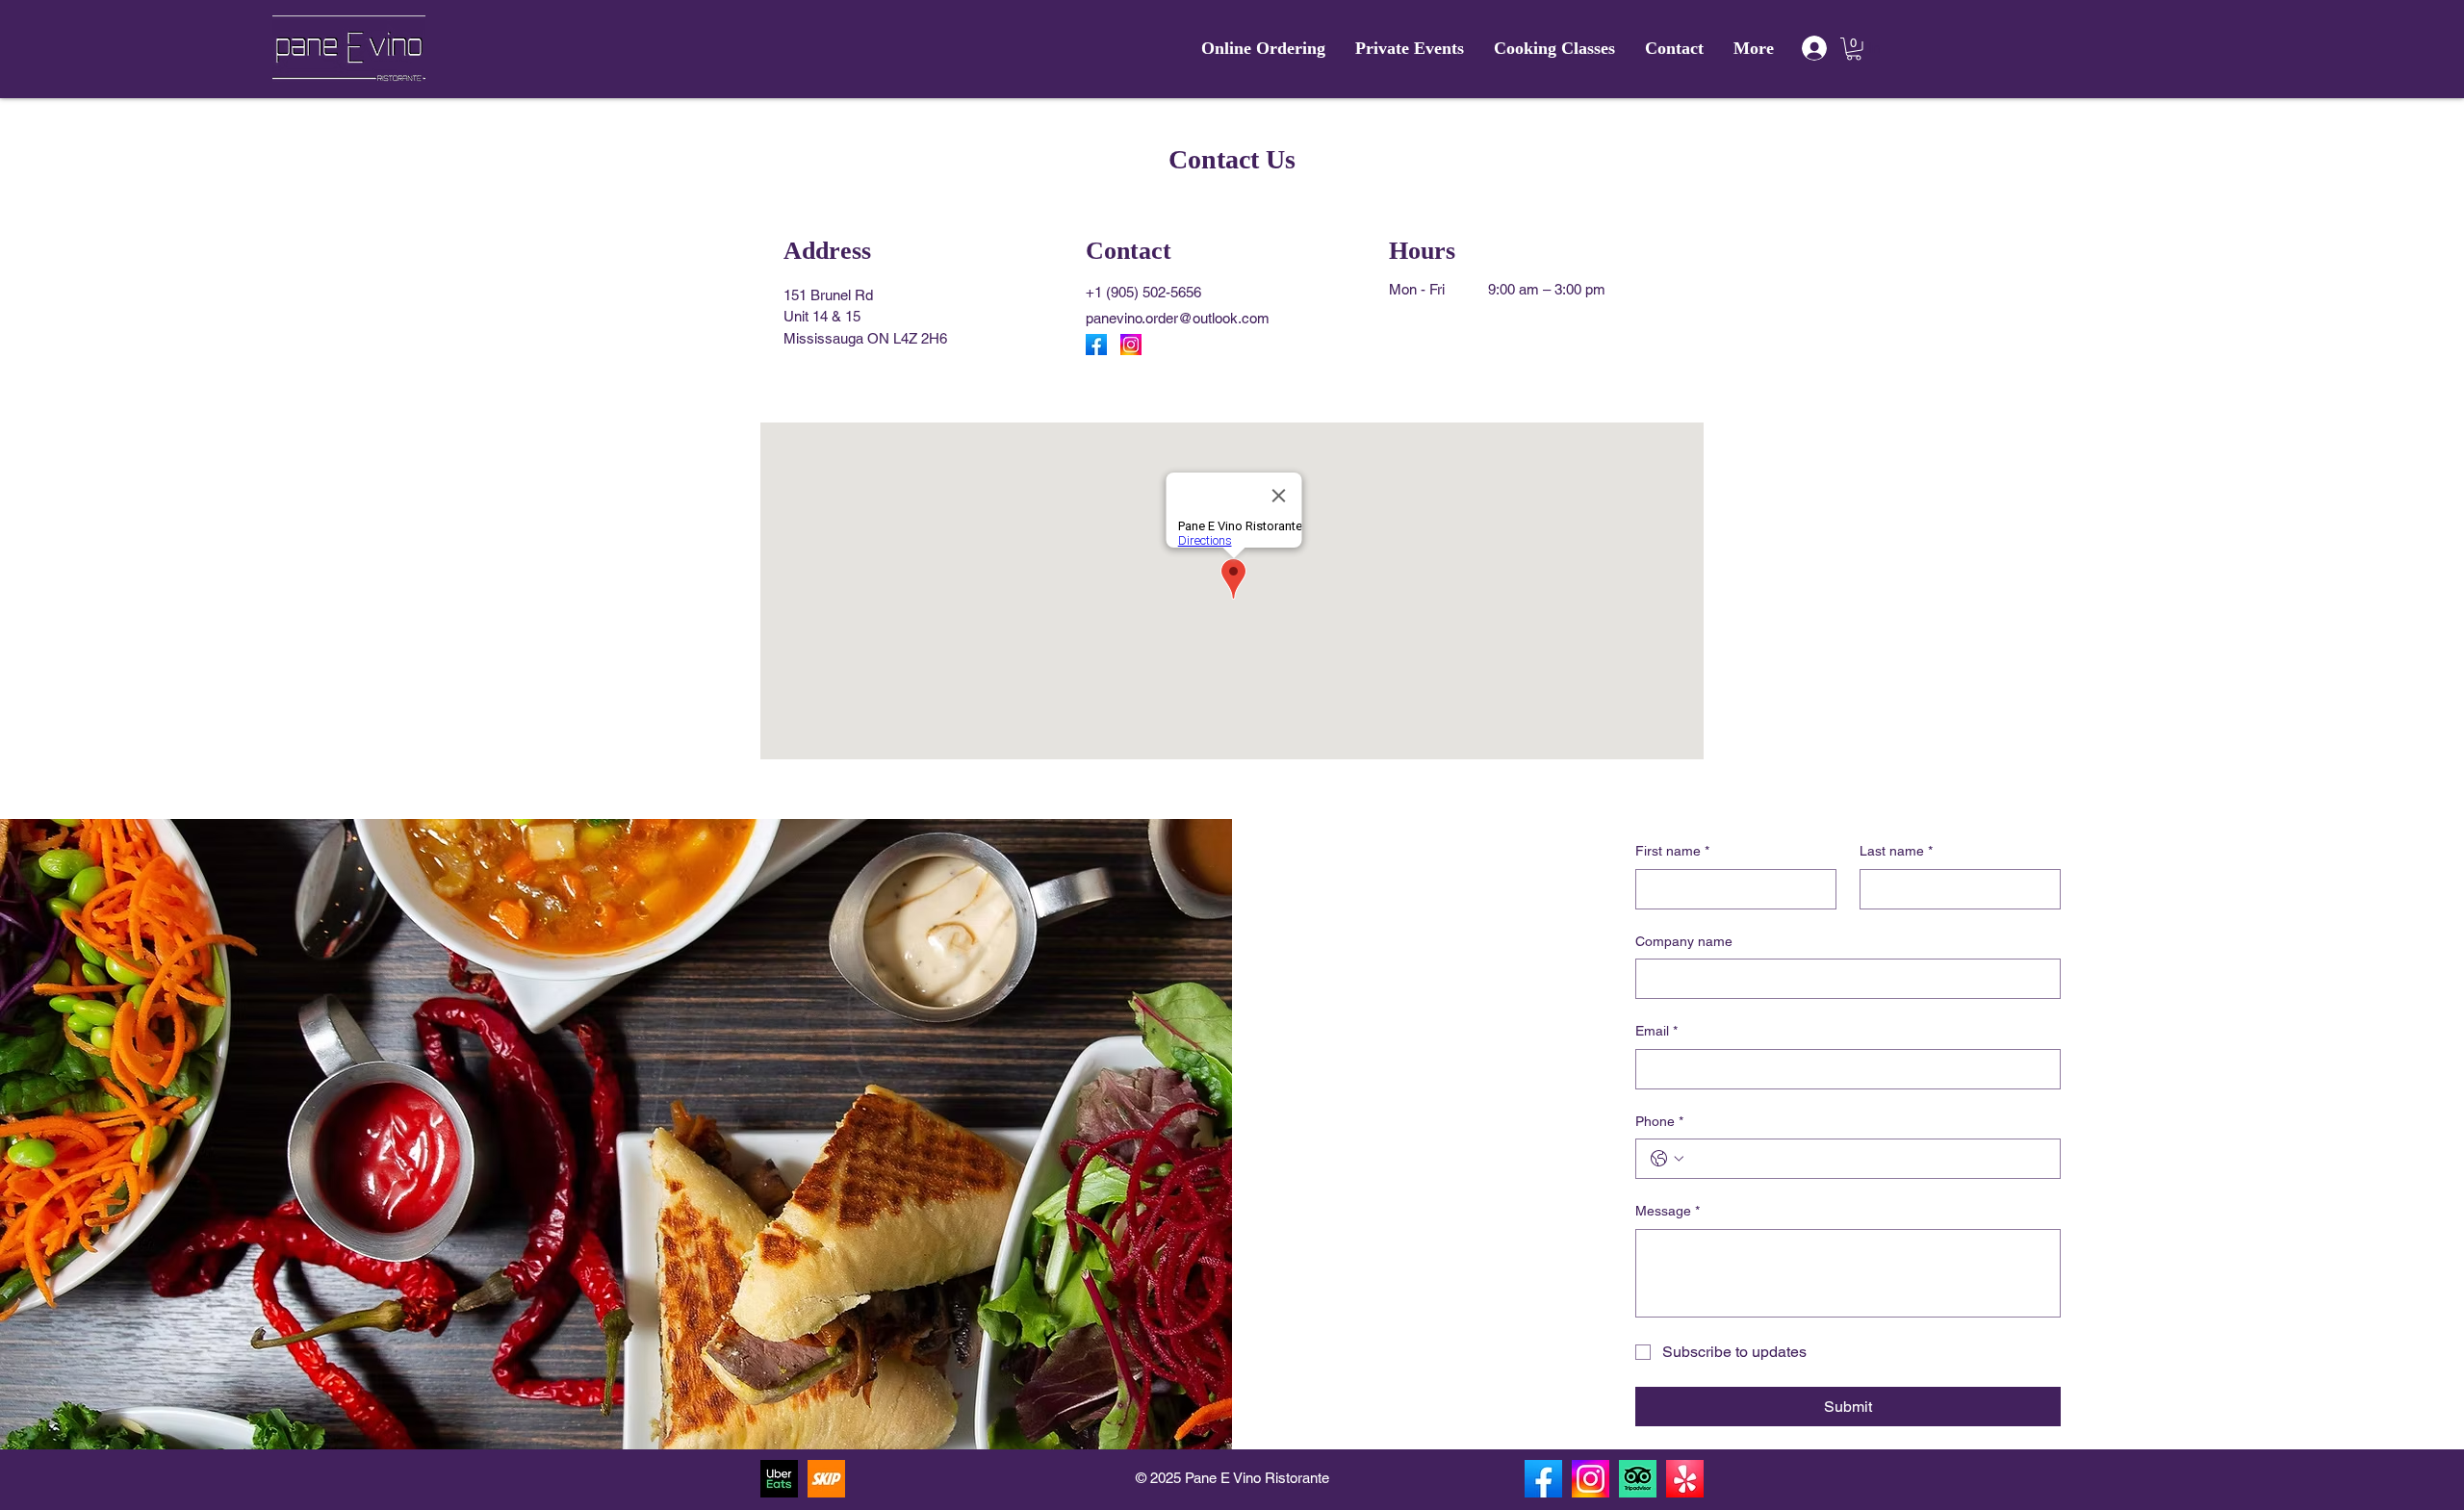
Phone (1659, 1121)
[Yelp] (1685, 1479)
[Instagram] (1131, 345)
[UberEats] (779, 1479)
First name (1672, 851)
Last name (1896, 851)
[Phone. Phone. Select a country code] (1667, 1159)
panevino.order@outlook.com (1178, 318)
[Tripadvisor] (1638, 1479)
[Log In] (1814, 48)
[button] (1854, 49)
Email (1656, 1031)
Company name (1684, 941)
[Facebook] (1096, 345)
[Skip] (826, 1479)
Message (1668, 1211)
